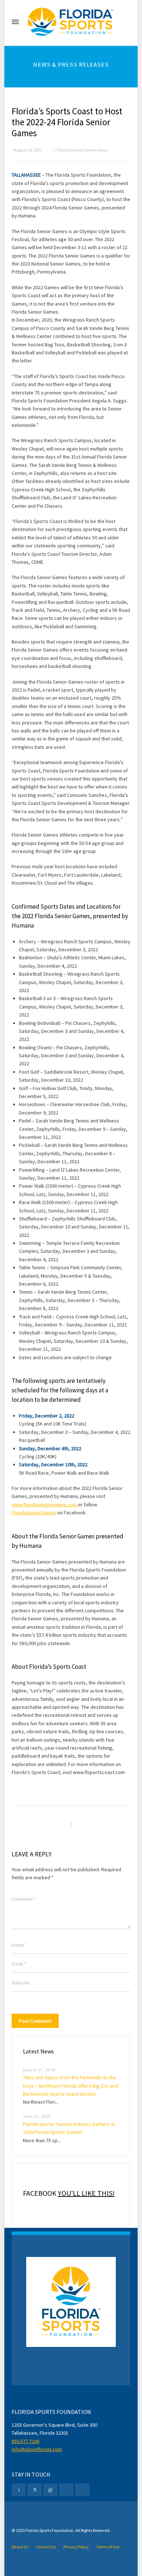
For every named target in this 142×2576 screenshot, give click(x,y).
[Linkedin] (51, 2490)
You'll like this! (86, 2193)
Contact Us (46, 2547)
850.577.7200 (25, 2441)
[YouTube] (82, 2490)
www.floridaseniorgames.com (45, 1505)
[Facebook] (35, 2490)
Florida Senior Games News (82, 150)
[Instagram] (66, 2490)
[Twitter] (19, 2490)
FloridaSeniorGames (34, 1513)
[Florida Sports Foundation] (71, 22)
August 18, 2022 (28, 150)
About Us (20, 2547)
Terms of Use (108, 2547)
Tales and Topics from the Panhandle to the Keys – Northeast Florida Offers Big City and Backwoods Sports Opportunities (70, 2086)
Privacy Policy (76, 2547)
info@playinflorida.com (37, 2449)
